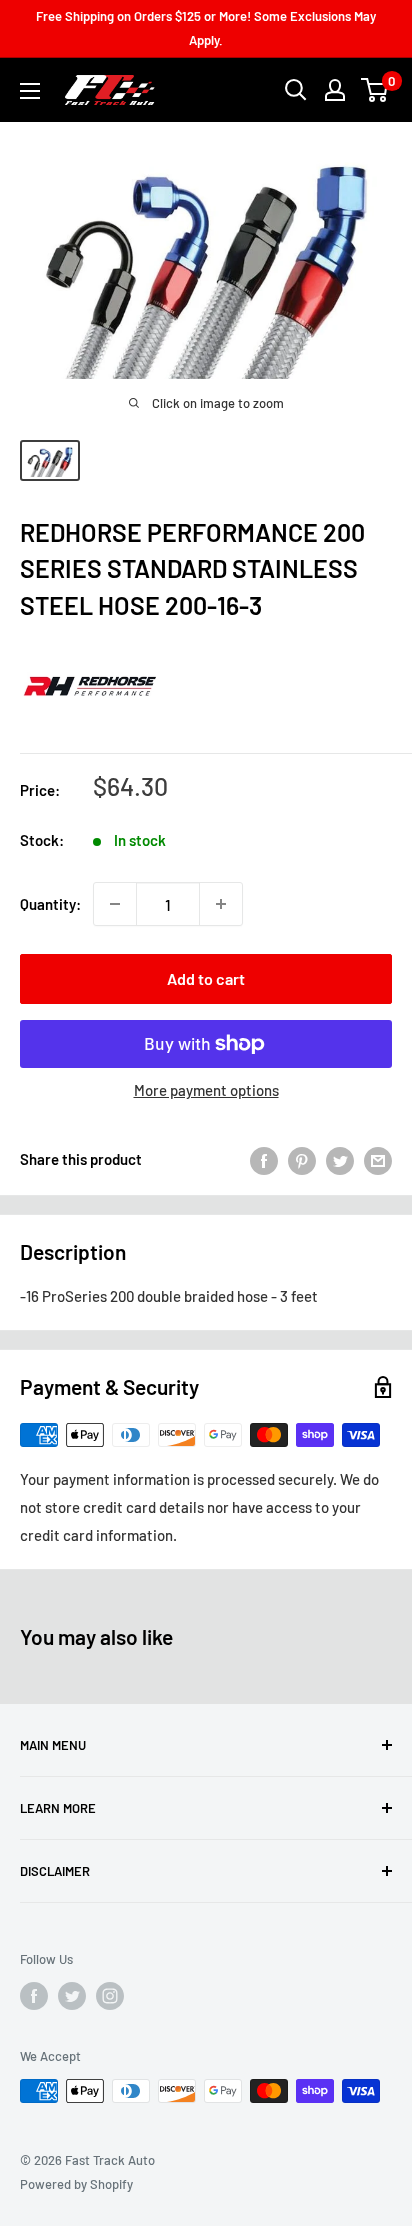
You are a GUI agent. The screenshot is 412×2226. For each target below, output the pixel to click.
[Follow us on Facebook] (34, 1996)
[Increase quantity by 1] (221, 904)
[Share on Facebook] (264, 1159)
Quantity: (50, 904)
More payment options (206, 1090)
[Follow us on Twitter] (72, 1996)
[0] (375, 90)
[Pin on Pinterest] (302, 1159)
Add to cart (206, 978)
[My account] (335, 90)
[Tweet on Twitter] (340, 1159)
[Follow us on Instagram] (110, 1996)
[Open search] (296, 90)
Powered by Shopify (76, 2184)
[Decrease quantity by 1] (115, 904)
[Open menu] (30, 91)
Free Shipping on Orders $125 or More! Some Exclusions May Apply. (206, 28)
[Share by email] (378, 1159)
